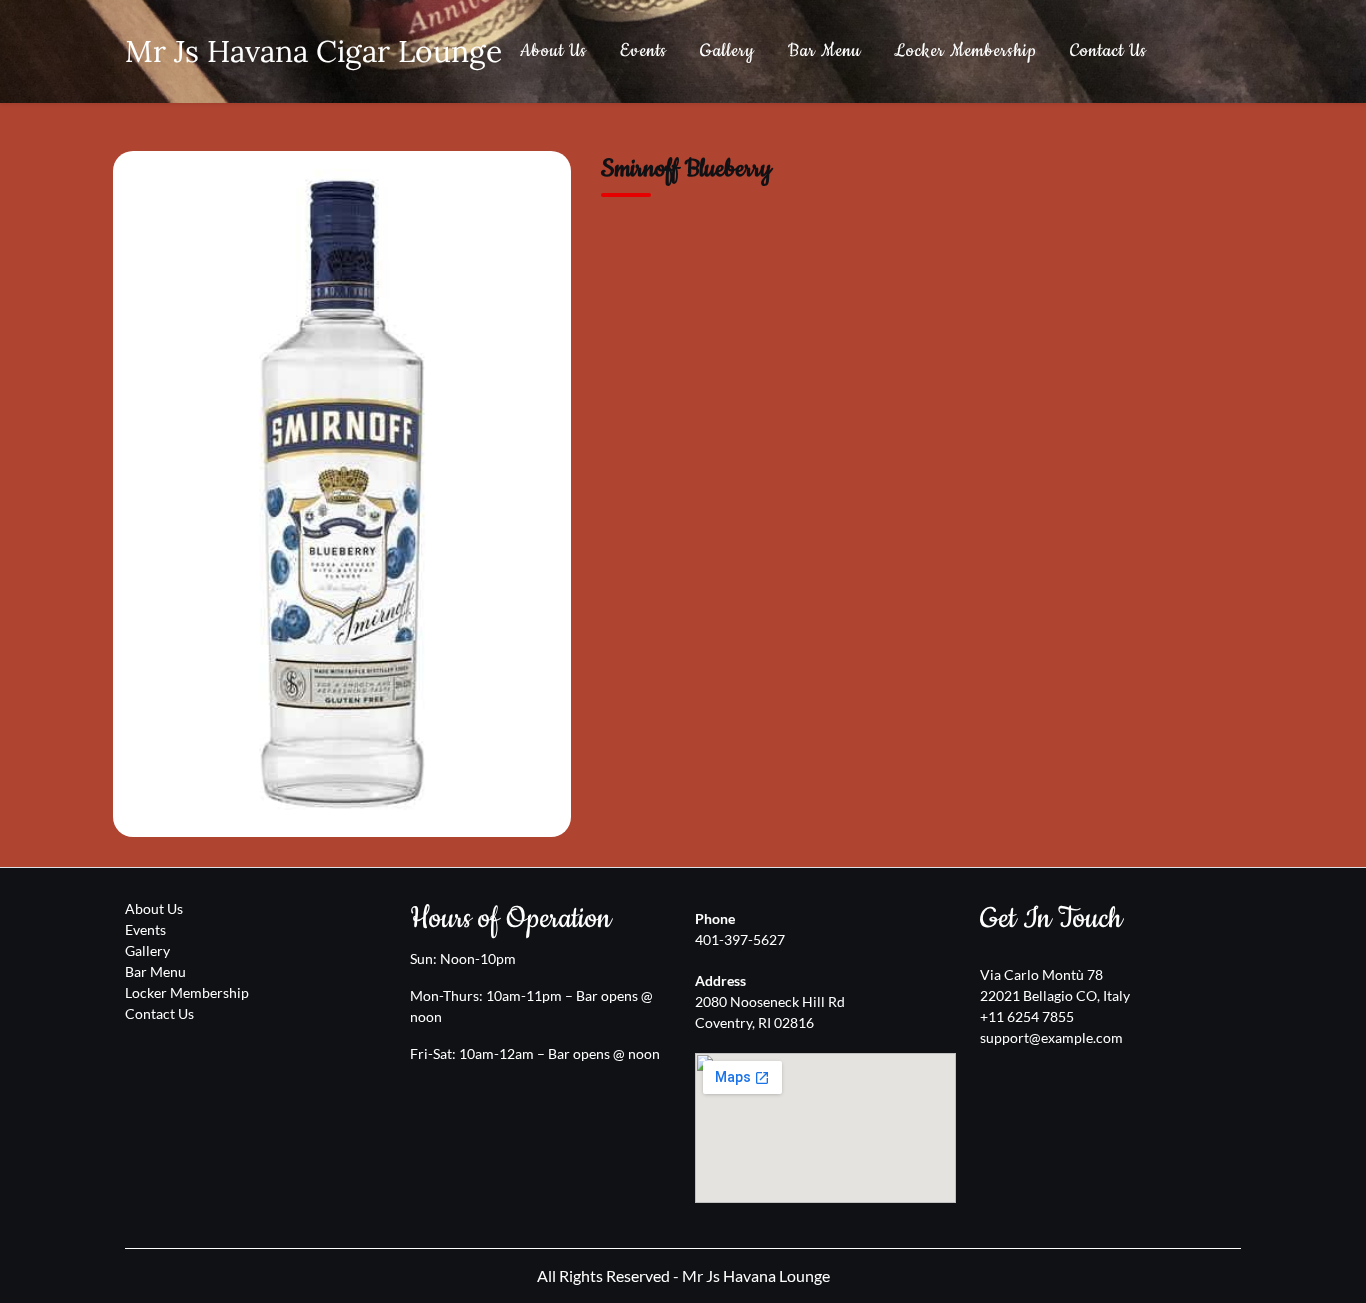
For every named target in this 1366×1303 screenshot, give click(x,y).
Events (643, 51)
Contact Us (1108, 51)
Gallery (727, 51)
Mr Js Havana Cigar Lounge (313, 51)
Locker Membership (965, 51)
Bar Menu (824, 51)
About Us (553, 51)
